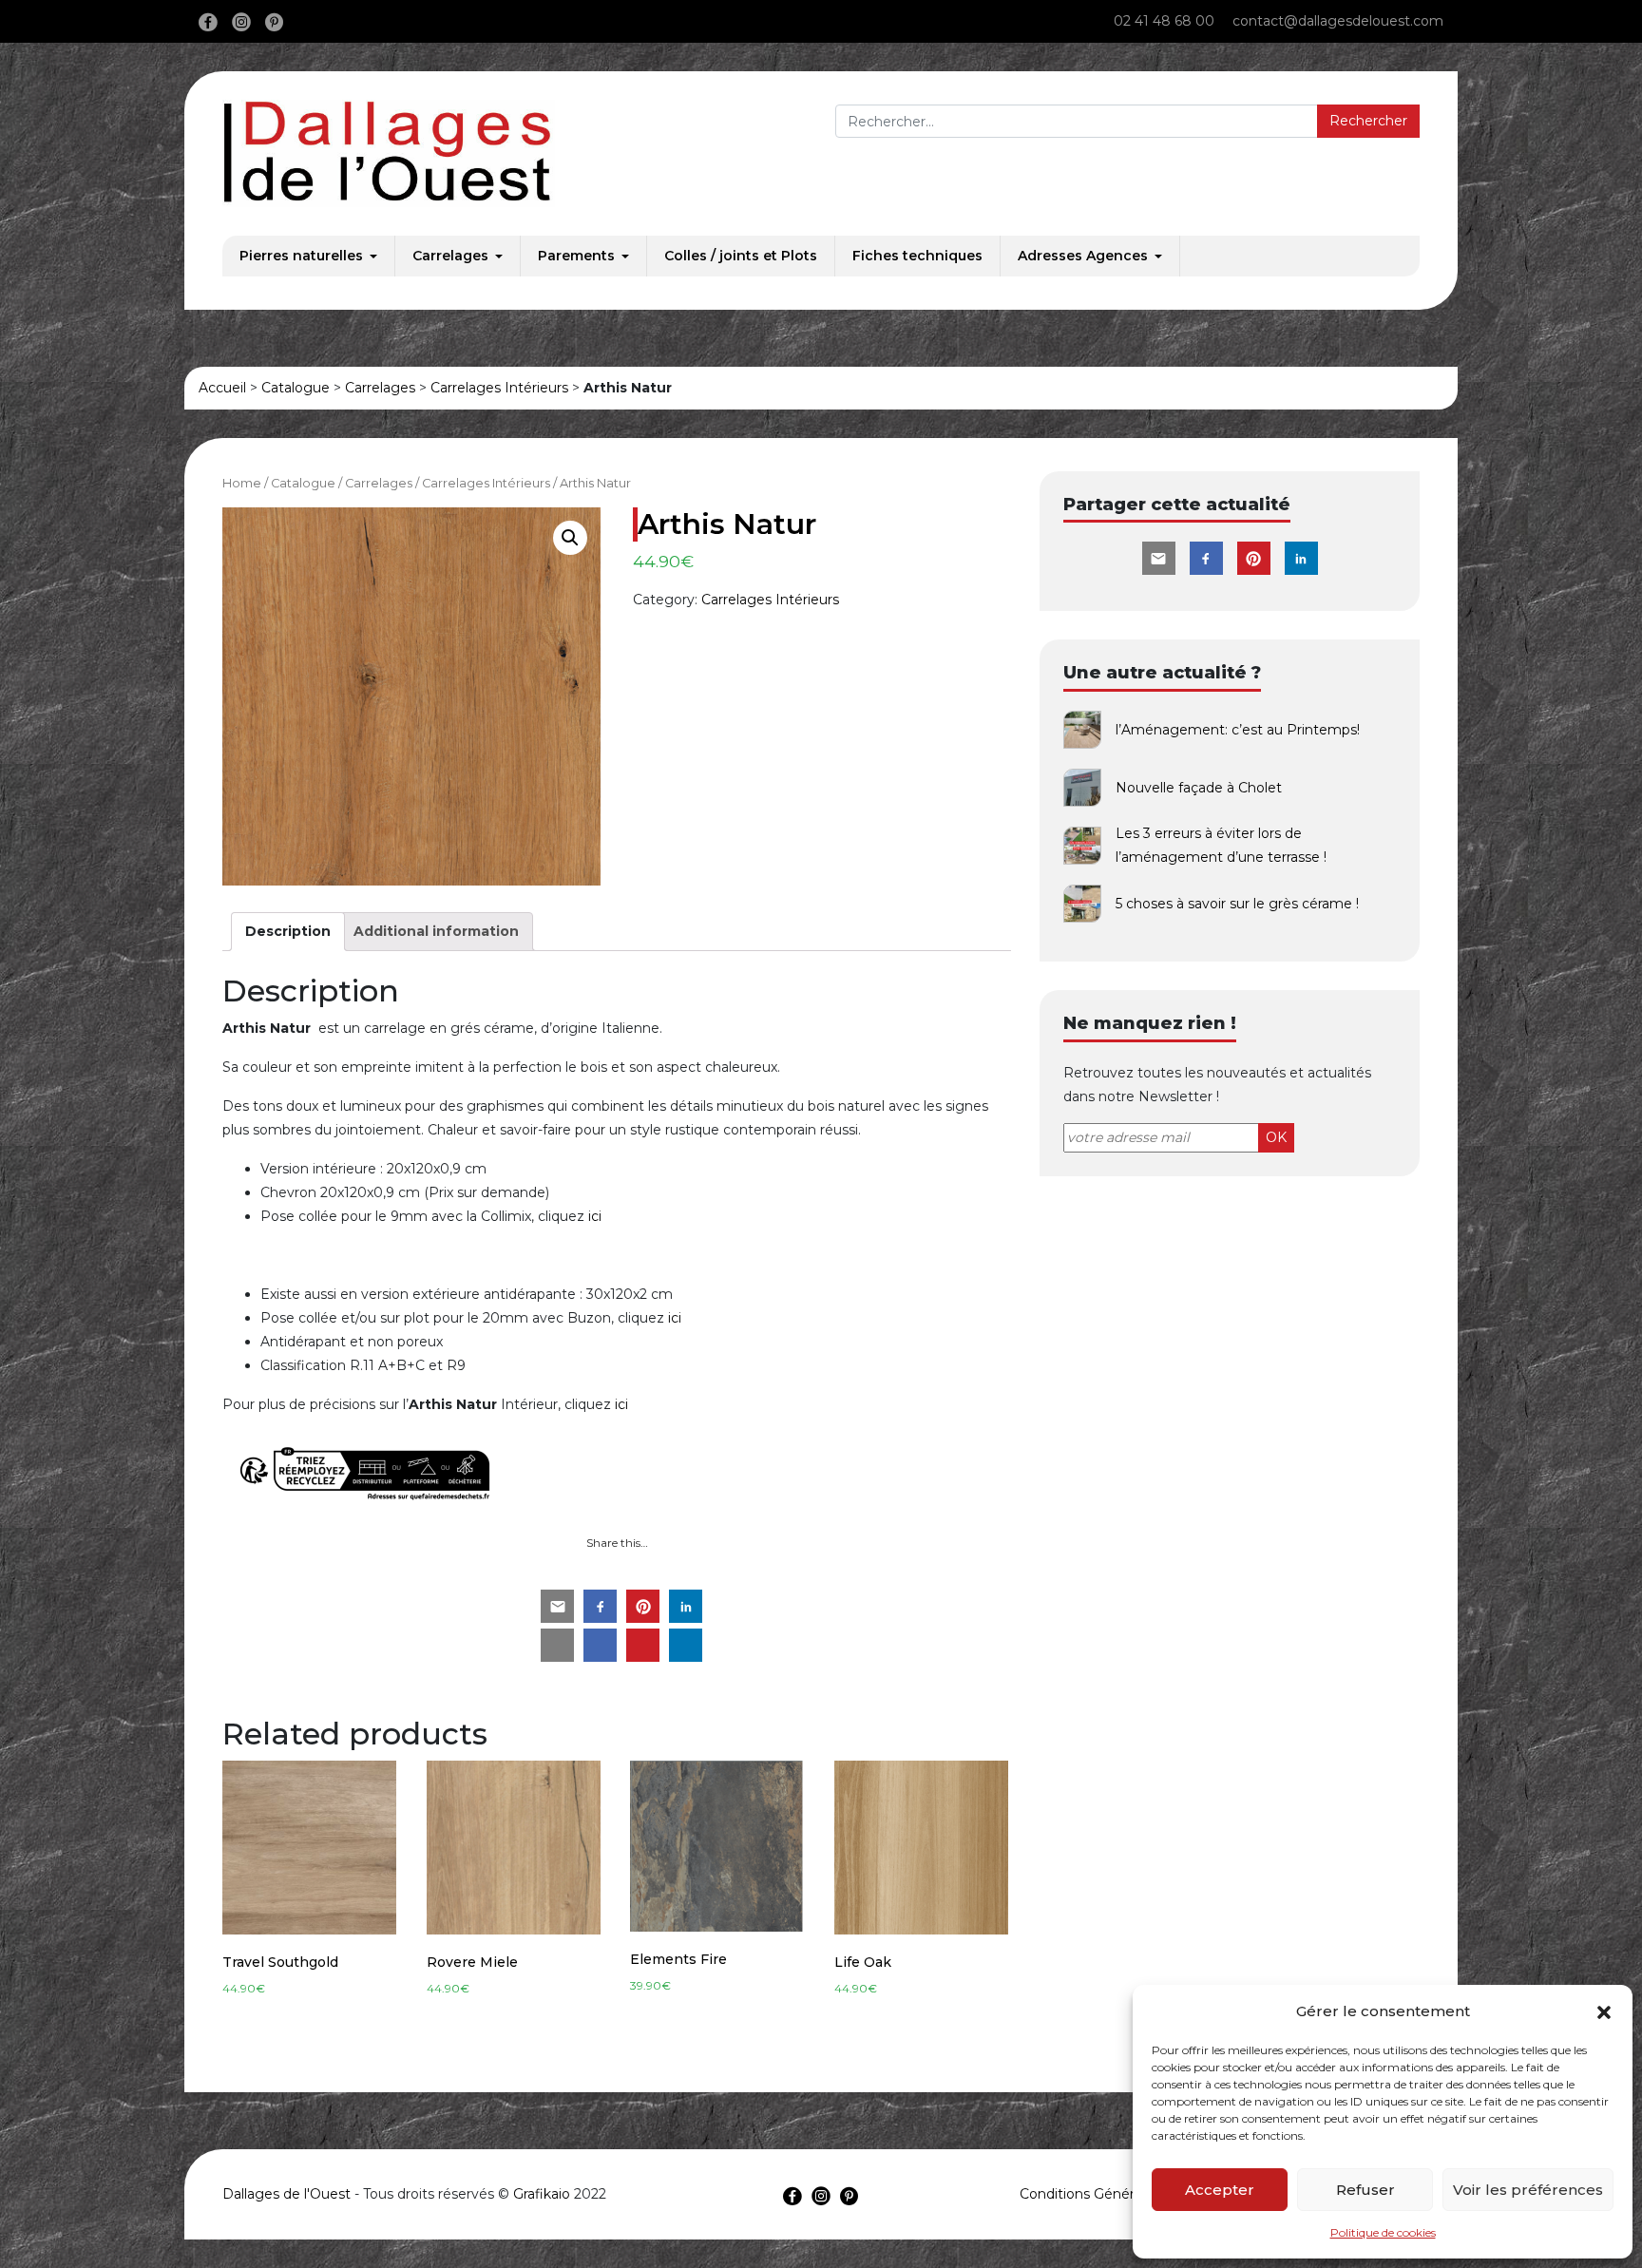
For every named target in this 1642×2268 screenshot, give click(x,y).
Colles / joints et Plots (741, 256)
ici (595, 1216)
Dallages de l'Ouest (286, 2194)
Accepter (1220, 2190)
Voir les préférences (1528, 2190)
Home (242, 483)
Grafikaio (542, 2194)
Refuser (1365, 2190)
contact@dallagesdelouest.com (1338, 21)
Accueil (222, 388)
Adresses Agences (1083, 256)
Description (288, 931)
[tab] (288, 932)
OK (1276, 1137)
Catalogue (296, 388)
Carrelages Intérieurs (499, 388)
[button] (1604, 2011)
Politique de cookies (1383, 2232)
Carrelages (450, 256)
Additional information (436, 931)
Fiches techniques (917, 256)
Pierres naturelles (301, 256)
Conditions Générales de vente (1121, 2194)
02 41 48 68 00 (1164, 21)
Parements (576, 256)
